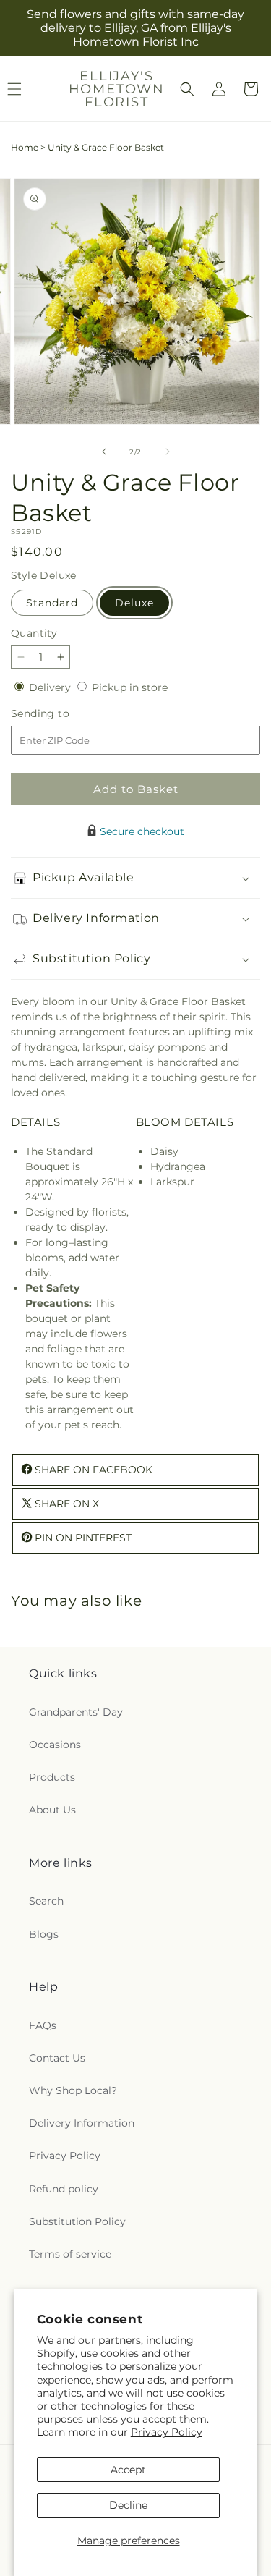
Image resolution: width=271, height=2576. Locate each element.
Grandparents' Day (76, 1712)
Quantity (34, 633)
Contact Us (57, 2058)
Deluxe (134, 603)
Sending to (62, 714)
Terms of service (70, 2254)
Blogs (44, 1934)
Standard (52, 603)
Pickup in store (130, 687)
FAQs (43, 2025)
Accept (128, 2470)
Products (52, 1777)
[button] (187, 89)
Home (25, 147)
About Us (52, 1810)
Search (46, 1901)
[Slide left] (104, 452)
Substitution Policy (77, 2221)
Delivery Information (82, 2123)
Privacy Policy (167, 2432)
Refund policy (64, 2189)
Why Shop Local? (73, 2090)
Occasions (55, 1745)
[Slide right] (168, 452)
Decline (128, 2505)
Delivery (51, 687)
